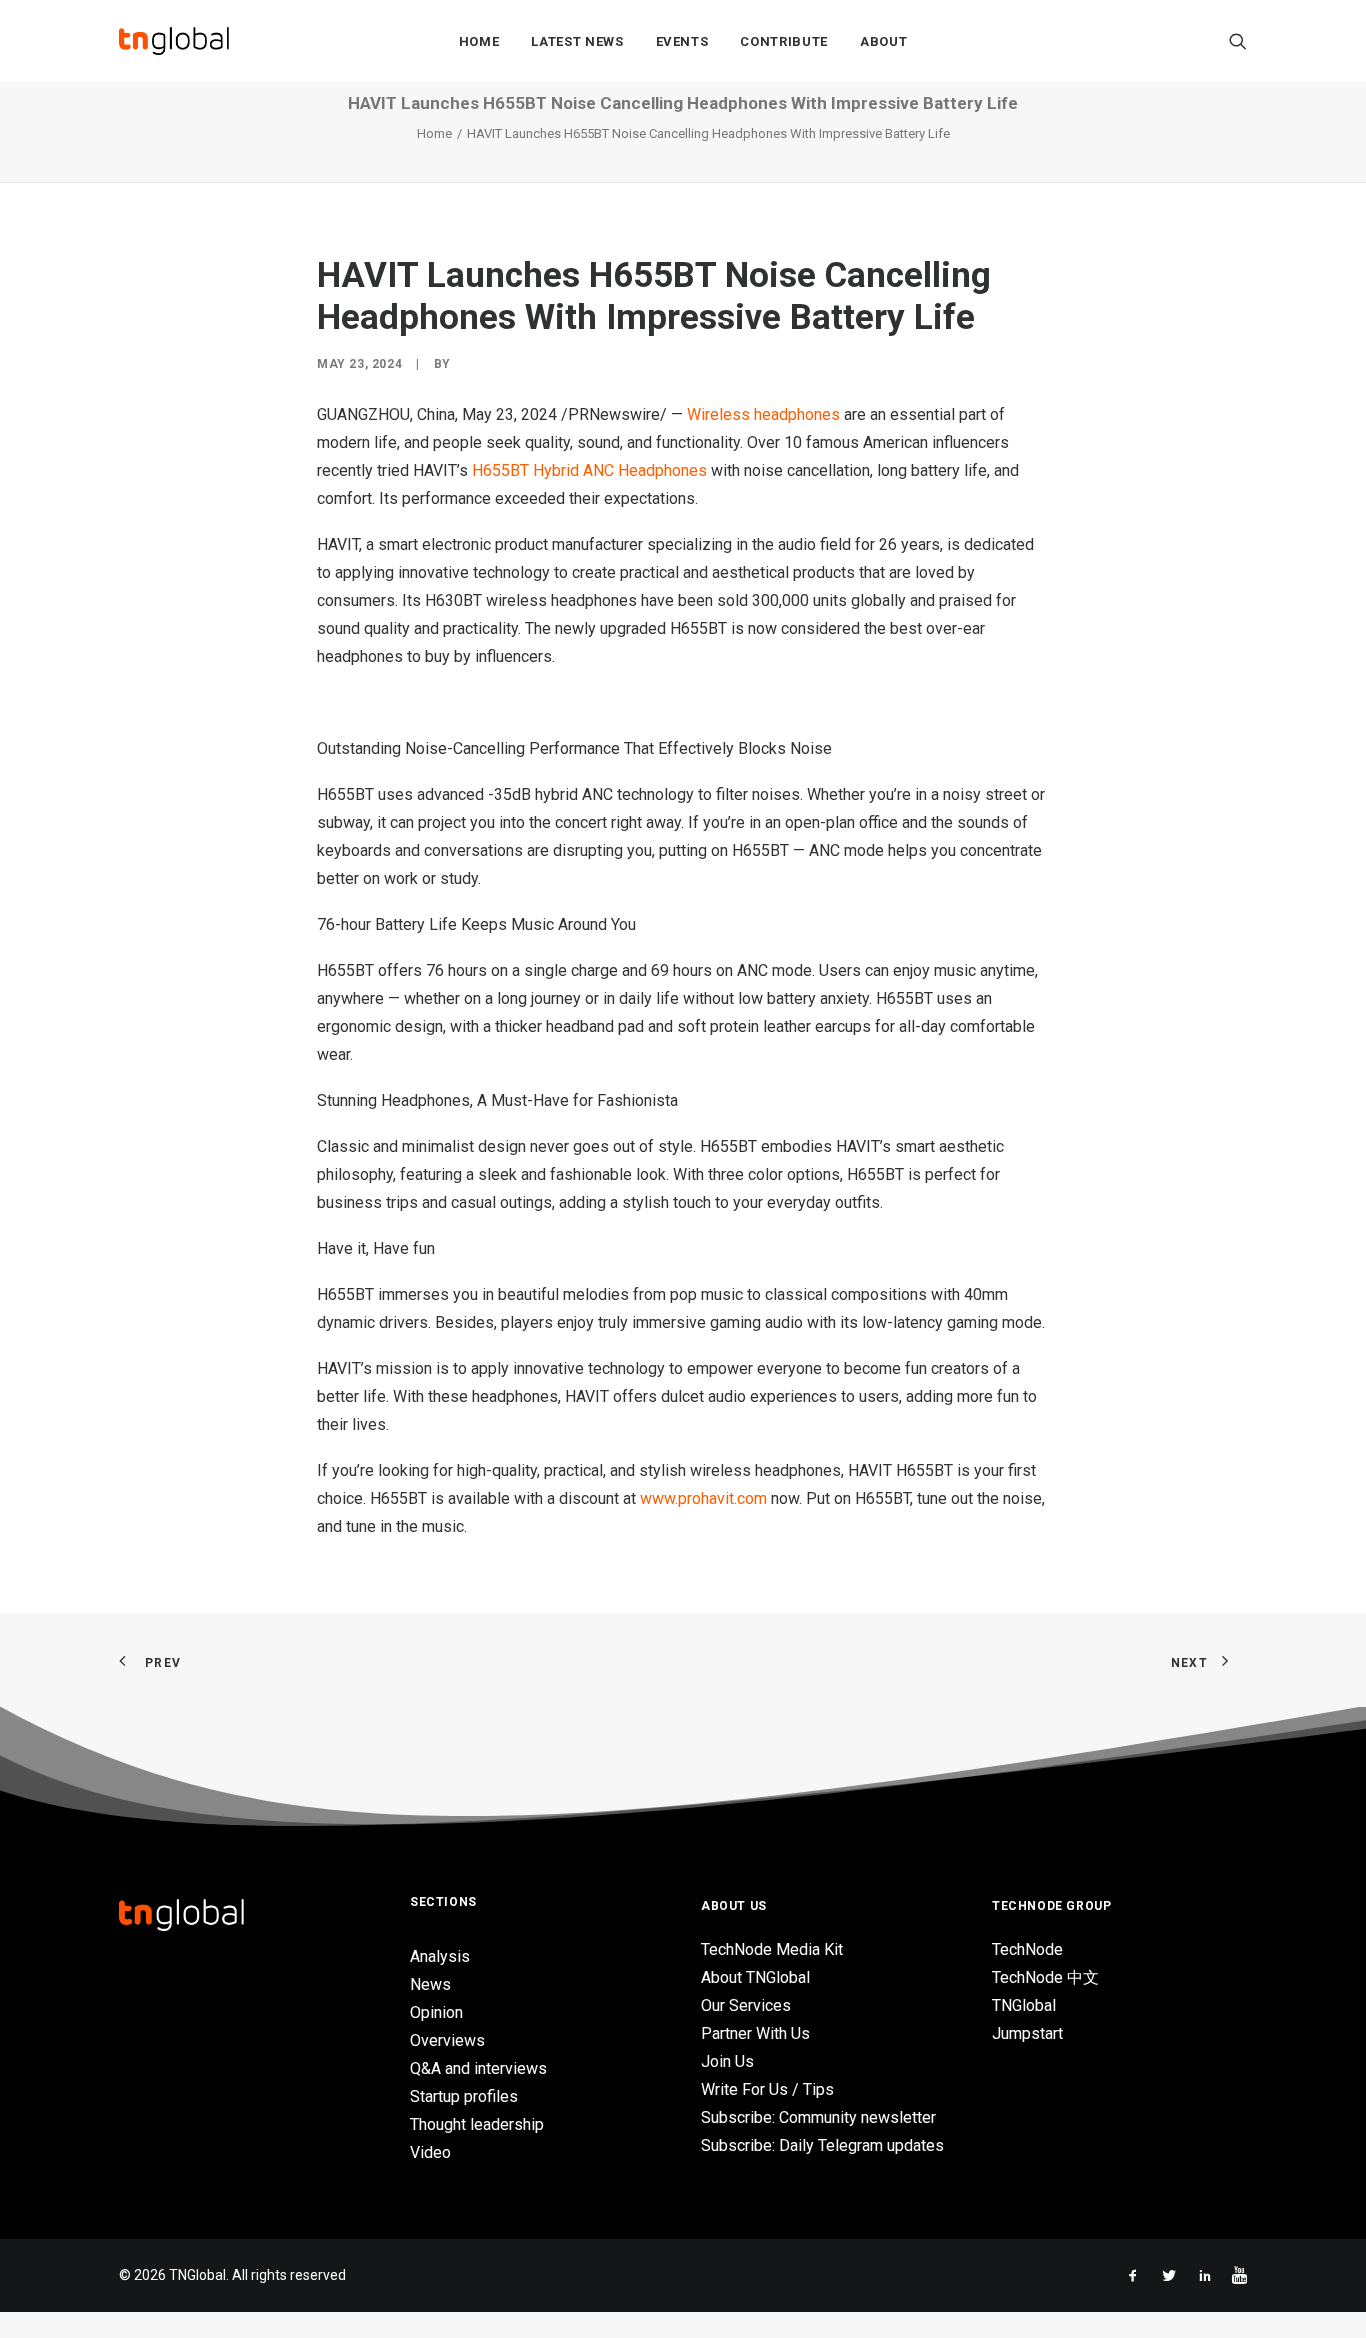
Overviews (447, 2040)
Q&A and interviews (478, 2068)
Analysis (440, 1956)
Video (430, 2152)
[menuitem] (479, 41)
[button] (1238, 41)
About (883, 41)
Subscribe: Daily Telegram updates (822, 2145)
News (430, 1984)
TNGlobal (1024, 2005)
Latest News (577, 41)
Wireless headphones (763, 414)
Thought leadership (477, 2124)
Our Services (746, 2005)
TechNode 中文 (1045, 1977)
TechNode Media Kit (772, 1949)
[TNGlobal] (174, 41)
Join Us (727, 2061)
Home (479, 41)
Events (682, 41)
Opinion (436, 2012)
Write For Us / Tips (767, 2089)
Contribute (784, 41)
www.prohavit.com (703, 1498)
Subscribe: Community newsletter (818, 2117)
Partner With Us (755, 2033)
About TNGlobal (755, 1977)
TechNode (1027, 1949)
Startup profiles (464, 2096)
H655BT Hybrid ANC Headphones (589, 470)
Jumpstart (1027, 2033)
